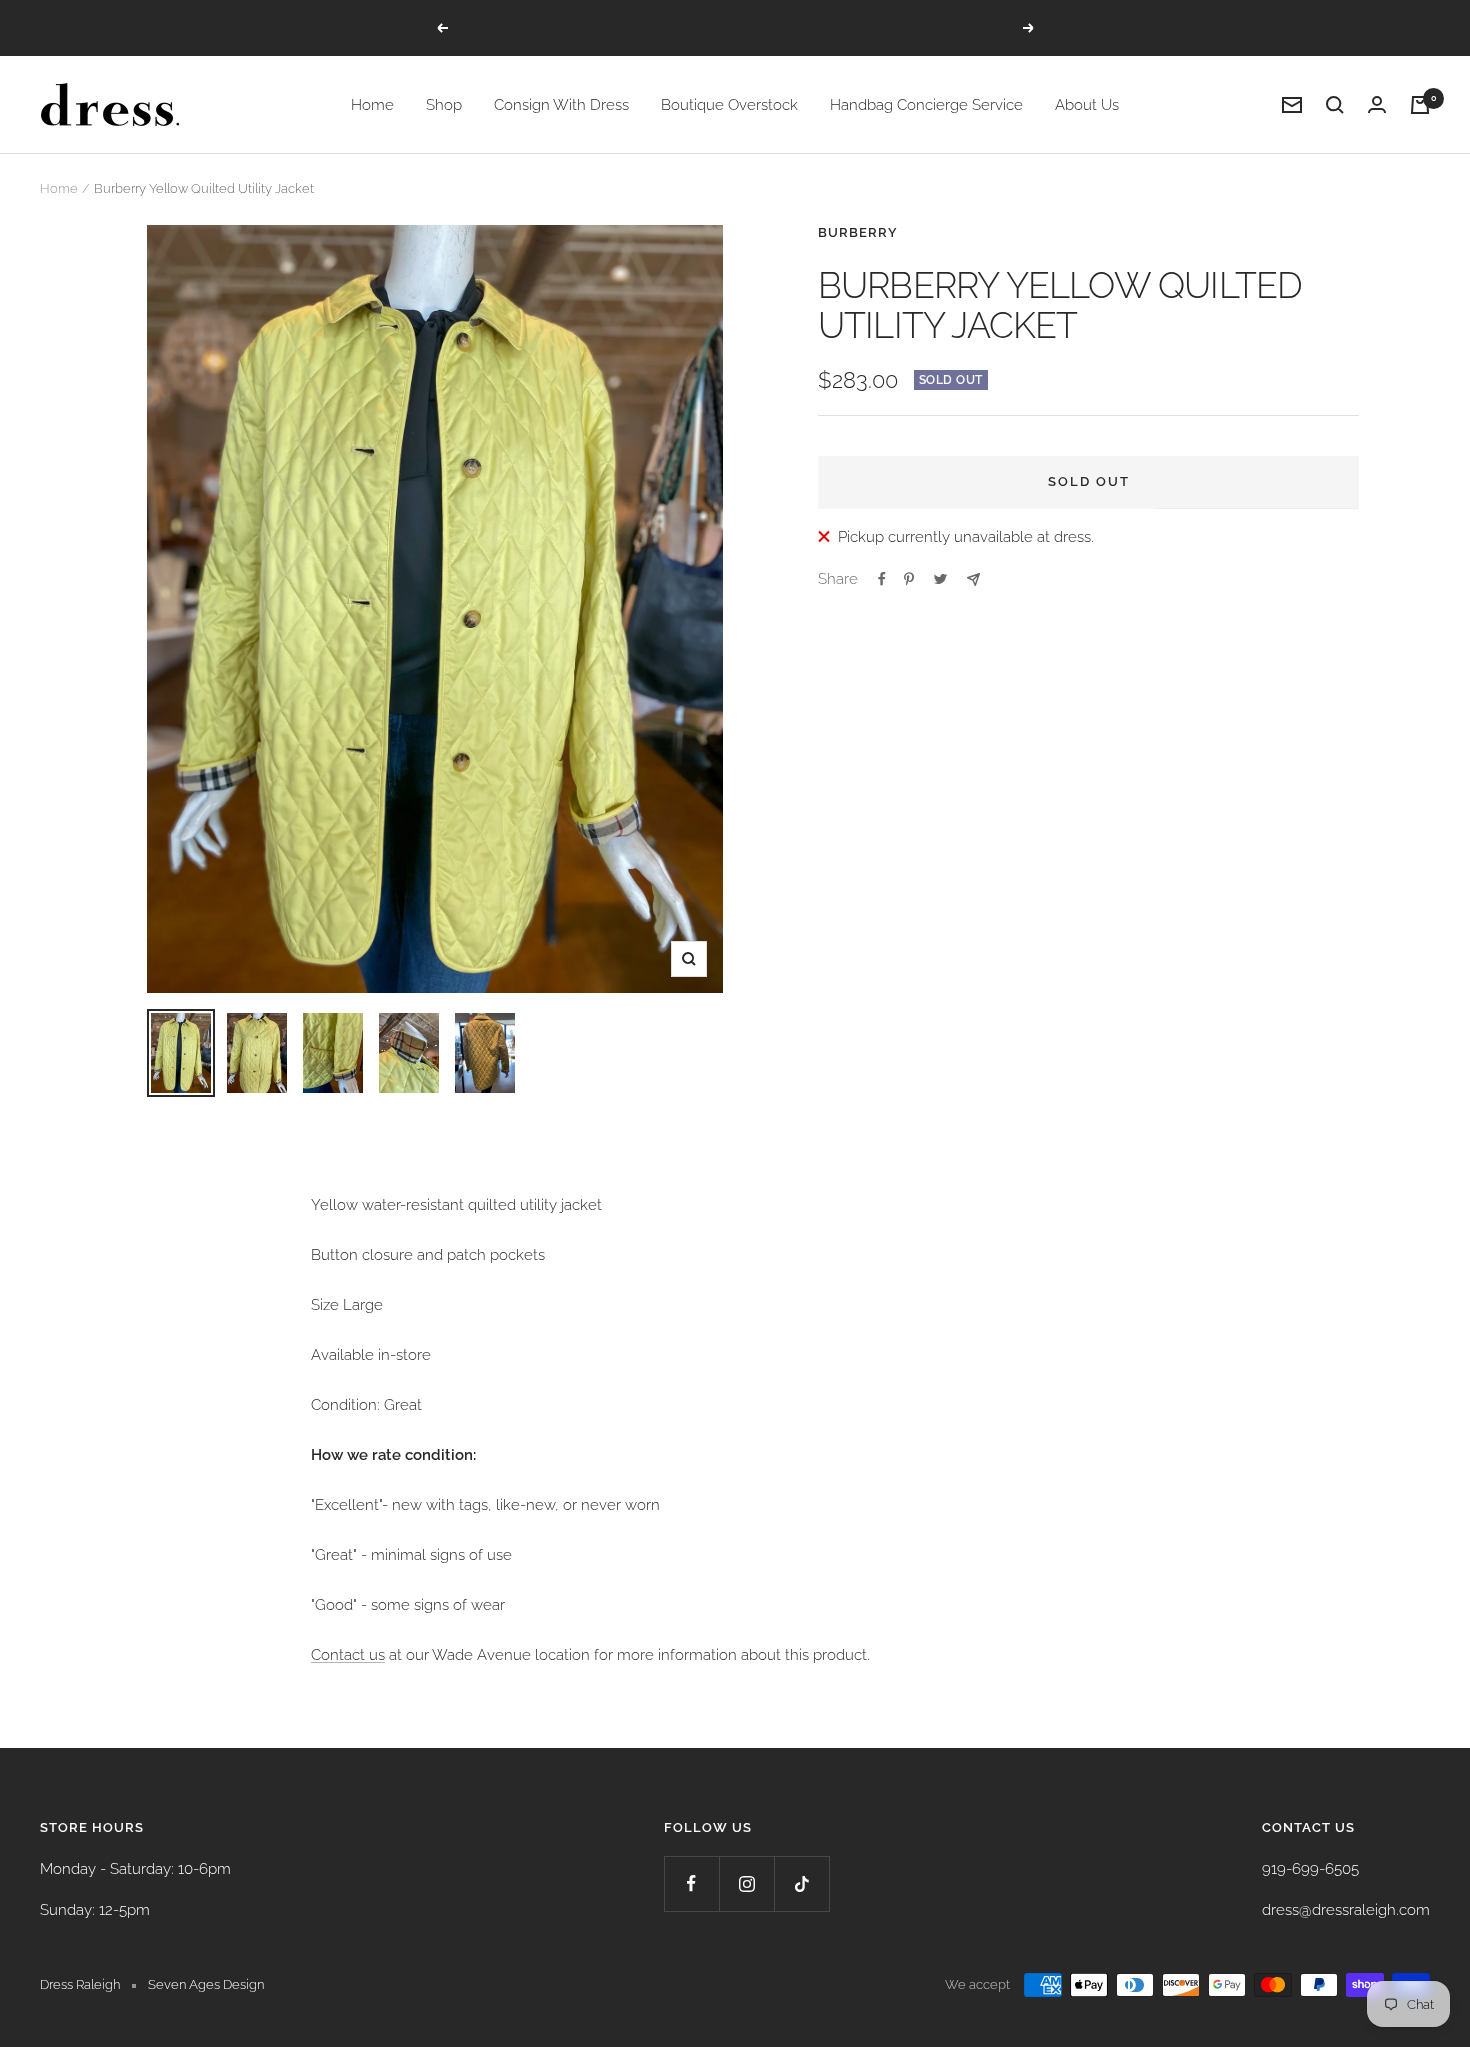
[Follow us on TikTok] (801, 1883)
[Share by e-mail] (973, 579)
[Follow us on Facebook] (691, 1883)
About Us (1087, 105)
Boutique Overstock (729, 105)
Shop (444, 105)
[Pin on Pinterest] (909, 579)
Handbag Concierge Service (926, 105)
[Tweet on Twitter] (940, 579)
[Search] (1335, 105)
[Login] (1377, 104)
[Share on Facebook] (882, 579)
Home (372, 105)
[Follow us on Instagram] (746, 1883)
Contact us (348, 1655)
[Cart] (1420, 105)
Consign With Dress (561, 105)
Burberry (858, 232)
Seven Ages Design (206, 1984)
